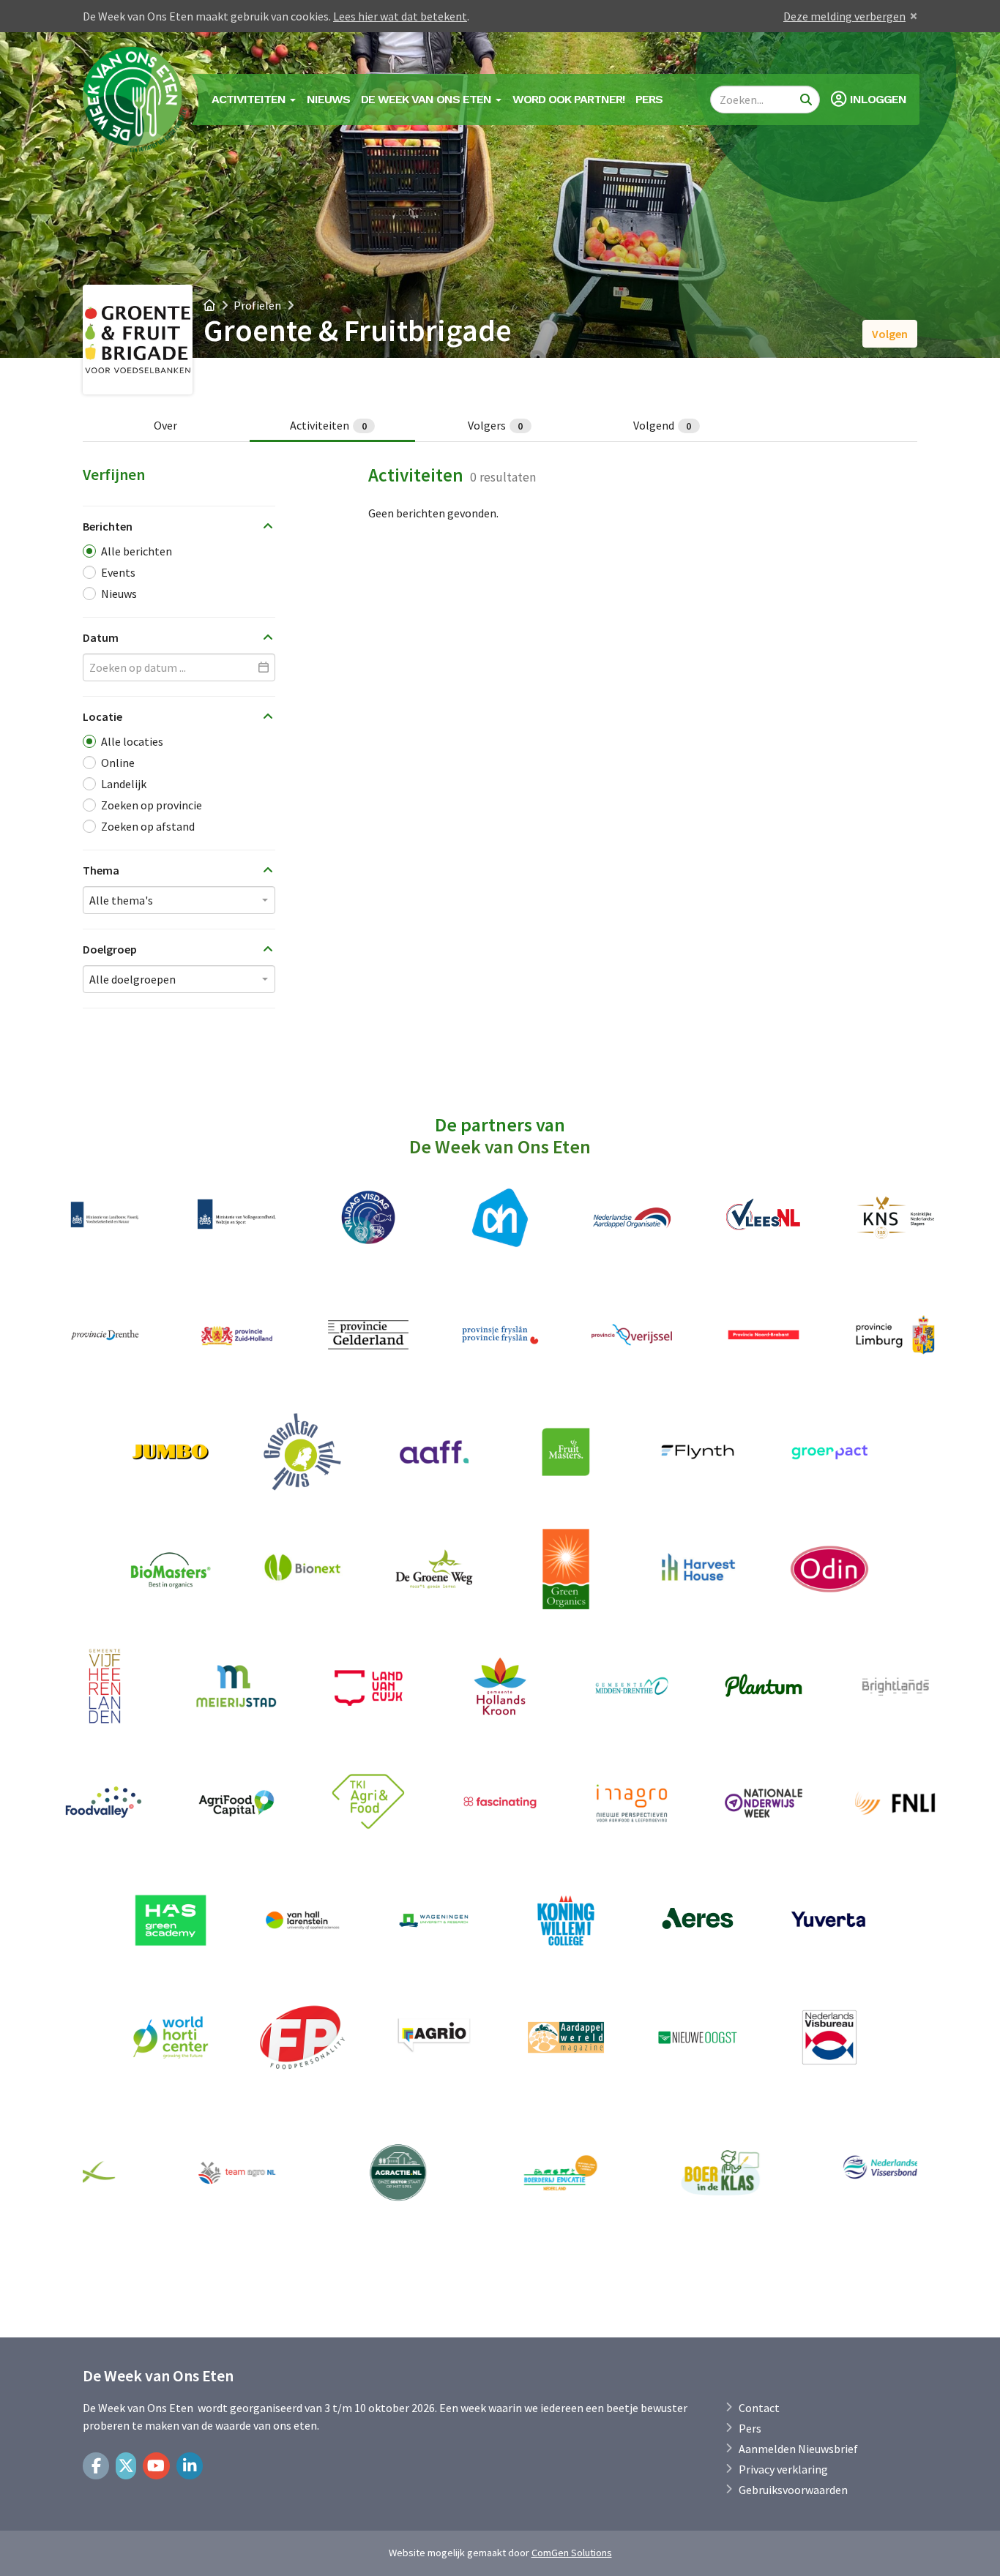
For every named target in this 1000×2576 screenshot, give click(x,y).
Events (118, 572)
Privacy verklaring (783, 2469)
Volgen (890, 334)
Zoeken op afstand (148, 826)
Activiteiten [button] (250, 99)
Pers (649, 99)
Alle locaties (132, 741)
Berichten (108, 526)
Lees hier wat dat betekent (400, 16)
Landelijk (124, 784)
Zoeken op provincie (152, 805)
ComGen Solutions (572, 2553)
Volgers (496, 425)
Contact (759, 2408)
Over (165, 425)
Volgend (663, 425)
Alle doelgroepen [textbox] (133, 979)
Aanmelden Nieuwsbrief (798, 2449)
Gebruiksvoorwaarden (793, 2490)
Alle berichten (137, 551)
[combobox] (179, 900)
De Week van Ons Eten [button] (428, 99)
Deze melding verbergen (844, 16)
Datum (101, 637)
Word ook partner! (568, 99)
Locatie (102, 716)
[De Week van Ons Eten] (135, 100)
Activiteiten (328, 425)
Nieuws (328, 99)
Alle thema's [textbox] (121, 900)
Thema (101, 870)
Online (118, 763)
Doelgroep (110, 949)
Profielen (257, 305)
